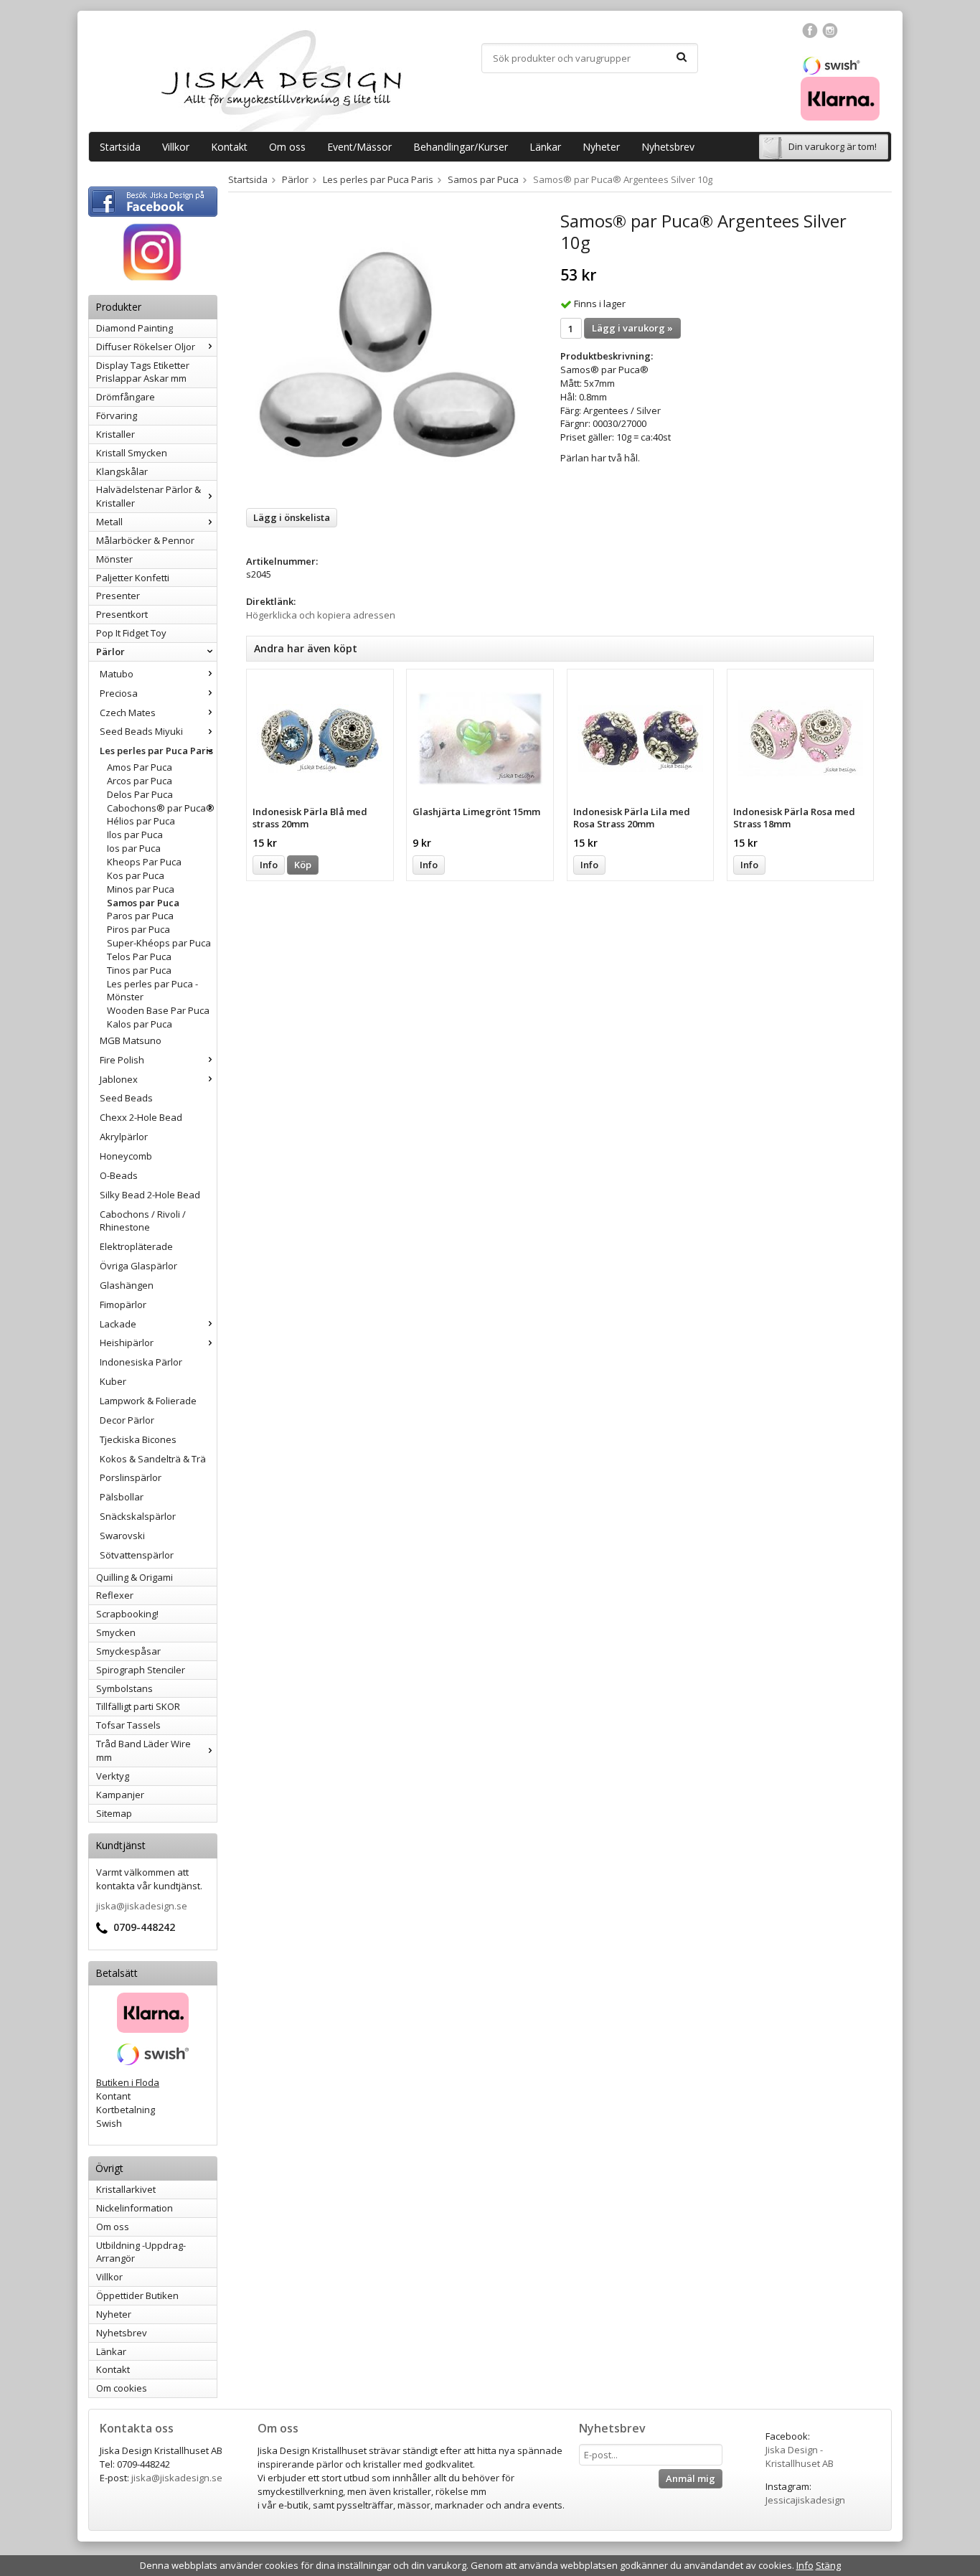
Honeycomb (126, 1156)
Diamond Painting (135, 328)
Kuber (113, 1381)
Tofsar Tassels (128, 1725)
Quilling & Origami (135, 1577)
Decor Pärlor (127, 1420)
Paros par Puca (140, 916)
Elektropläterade (136, 1246)
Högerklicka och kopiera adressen (321, 615)
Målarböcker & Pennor (145, 540)
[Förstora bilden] (387, 354)
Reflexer (115, 1595)
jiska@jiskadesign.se (142, 1906)
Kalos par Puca (140, 1024)
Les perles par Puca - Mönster (152, 991)
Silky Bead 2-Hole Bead (150, 1195)
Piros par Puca (138, 929)
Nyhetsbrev (668, 147)
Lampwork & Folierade (148, 1401)
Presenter (118, 596)
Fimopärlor (123, 1305)
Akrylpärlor (124, 1137)
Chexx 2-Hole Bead (141, 1117)
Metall (109, 522)
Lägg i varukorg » (632, 328)
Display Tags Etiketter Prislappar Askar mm (143, 372)
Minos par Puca (141, 889)
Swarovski (122, 1536)
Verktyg (113, 1776)
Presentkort (122, 614)
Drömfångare (126, 397)
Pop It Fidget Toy (131, 633)
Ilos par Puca (135, 835)
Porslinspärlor (131, 1477)
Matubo (117, 674)
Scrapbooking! (127, 1614)
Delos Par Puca (140, 794)
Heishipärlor (127, 1343)
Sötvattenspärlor (137, 1555)
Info (269, 865)
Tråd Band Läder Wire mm (143, 1750)
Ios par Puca (134, 848)
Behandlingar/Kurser (461, 147)
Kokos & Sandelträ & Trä (153, 1459)
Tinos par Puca (139, 970)
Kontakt (229, 147)
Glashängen (127, 1285)
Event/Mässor (359, 147)
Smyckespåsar (128, 1651)
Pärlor (110, 652)
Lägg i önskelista (292, 517)
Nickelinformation (135, 2208)
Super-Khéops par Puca (159, 943)
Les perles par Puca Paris (156, 751)
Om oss (287, 147)
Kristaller (116, 434)
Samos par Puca (143, 903)
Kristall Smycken (132, 453)
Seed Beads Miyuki (141, 731)
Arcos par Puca (140, 781)
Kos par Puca (136, 875)
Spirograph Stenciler (141, 1670)
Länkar (545, 147)
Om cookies (122, 2388)
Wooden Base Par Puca (158, 1010)
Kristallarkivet (126, 2189)
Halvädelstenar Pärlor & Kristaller (149, 496)
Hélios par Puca (141, 821)
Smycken (116, 1632)
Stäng (828, 2565)
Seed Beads (126, 1098)
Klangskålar (122, 471)
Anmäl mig (691, 2478)
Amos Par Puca (140, 767)
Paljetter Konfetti (133, 578)
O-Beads (119, 1175)
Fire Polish (122, 1060)
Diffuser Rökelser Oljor (146, 347)
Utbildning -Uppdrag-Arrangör (141, 2252)
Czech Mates (128, 713)
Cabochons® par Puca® (161, 808)
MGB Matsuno (131, 1040)
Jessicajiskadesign (805, 2500)
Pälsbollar (122, 1497)
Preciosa (119, 693)
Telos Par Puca (139, 956)
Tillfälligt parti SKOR (138, 1706)
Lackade (118, 1324)
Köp (303, 865)
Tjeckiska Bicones (138, 1439)
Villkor (176, 147)
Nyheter (601, 147)
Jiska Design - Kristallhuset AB (800, 2457)
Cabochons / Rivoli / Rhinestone (143, 1221)
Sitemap (114, 1813)
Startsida (120, 147)
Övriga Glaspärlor (138, 1266)
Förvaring (117, 415)
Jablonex (119, 1079)
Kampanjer (120, 1795)
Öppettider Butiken (137, 2295)
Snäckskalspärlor (138, 1516)
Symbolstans (124, 1688)
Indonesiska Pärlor (141, 1362)
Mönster (114, 559)
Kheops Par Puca (144, 862)
